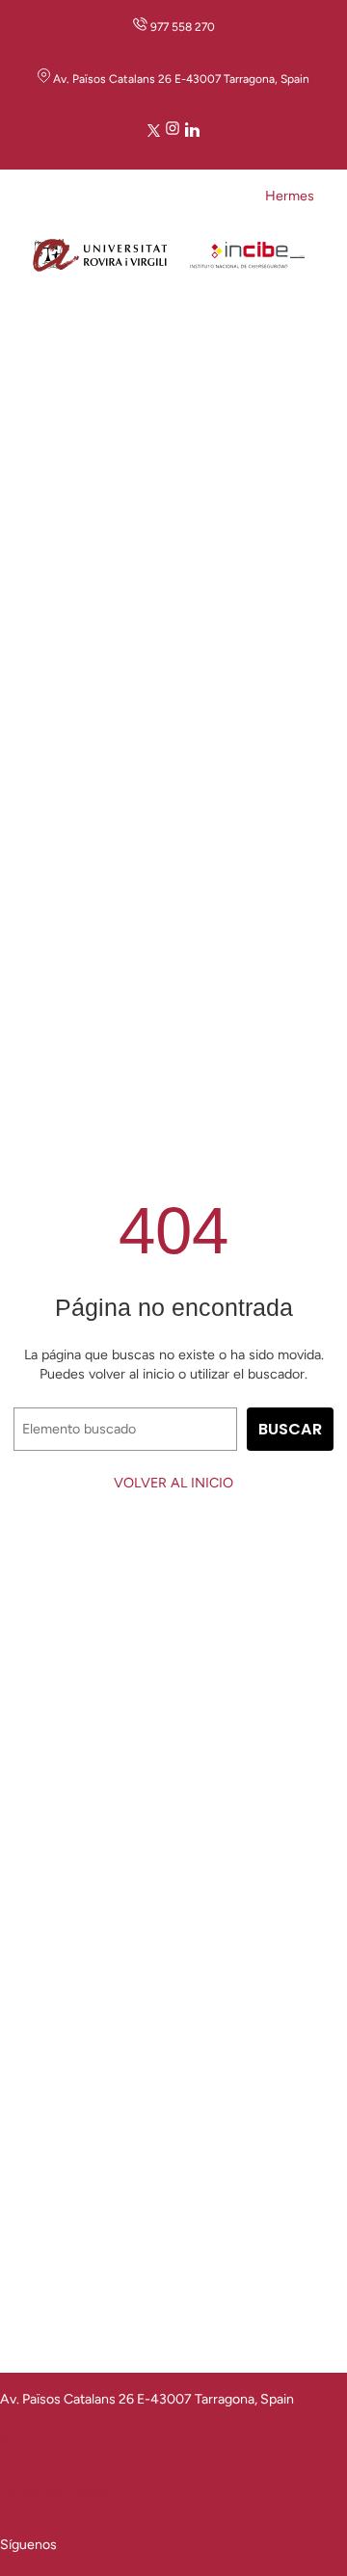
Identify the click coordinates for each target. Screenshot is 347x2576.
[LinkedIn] (192, 132)
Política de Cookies (57, 2493)
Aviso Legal (183, 2442)
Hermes (290, 196)
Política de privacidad (63, 2442)
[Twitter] (154, 132)
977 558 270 (183, 27)
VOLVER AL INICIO (173, 1483)
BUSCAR (290, 1429)
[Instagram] (173, 132)
